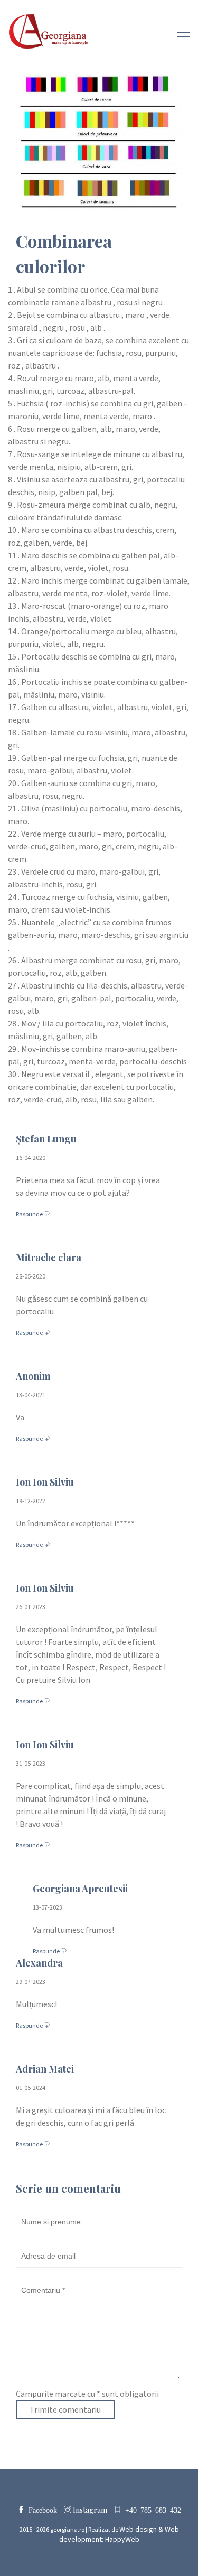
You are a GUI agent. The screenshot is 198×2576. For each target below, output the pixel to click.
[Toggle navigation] (181, 32)
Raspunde (30, 1214)
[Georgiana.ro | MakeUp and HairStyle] (49, 32)
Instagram (89, 2510)
